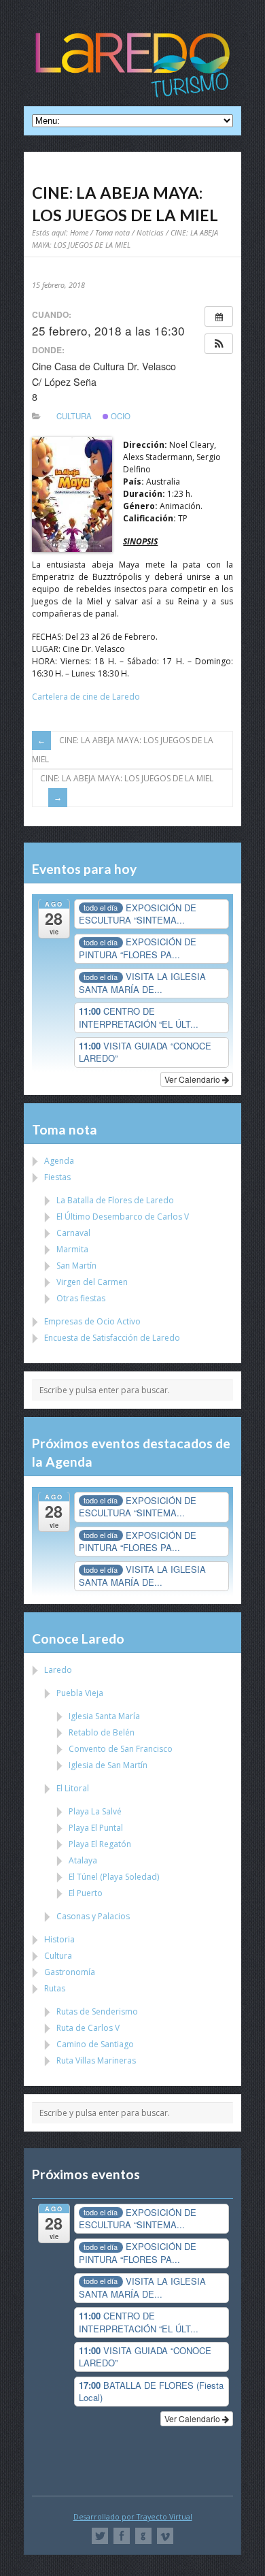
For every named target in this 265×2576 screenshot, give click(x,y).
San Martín (76, 1266)
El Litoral (73, 1788)
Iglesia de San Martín (108, 1765)
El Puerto (86, 1893)
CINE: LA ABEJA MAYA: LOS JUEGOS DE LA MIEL (123, 750)
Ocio (120, 416)
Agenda (59, 1161)
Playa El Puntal (96, 1828)
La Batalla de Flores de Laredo (115, 1200)
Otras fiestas (81, 1298)
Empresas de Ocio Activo (92, 1321)
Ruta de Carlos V (88, 2028)
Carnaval (73, 1233)
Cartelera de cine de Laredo (86, 697)
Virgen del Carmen (92, 1282)
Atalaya (83, 1860)
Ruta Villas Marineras (96, 2060)
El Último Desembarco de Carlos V (123, 1217)
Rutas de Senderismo (97, 2011)
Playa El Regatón (100, 1844)
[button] (219, 344)
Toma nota (112, 232)
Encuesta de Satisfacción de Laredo (112, 1338)
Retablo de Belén (102, 1732)
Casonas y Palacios (93, 1916)
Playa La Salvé (95, 1811)
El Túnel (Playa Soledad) (114, 1877)
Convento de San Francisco (121, 1749)
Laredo (58, 1670)
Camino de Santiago (95, 2044)
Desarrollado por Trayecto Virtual (133, 2516)
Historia (59, 1939)
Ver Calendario (193, 1079)
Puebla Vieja (80, 1693)
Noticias (150, 232)
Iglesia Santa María (104, 1716)
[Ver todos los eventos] (219, 316)
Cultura (74, 416)
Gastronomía (70, 1972)
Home (79, 232)
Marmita (72, 1249)
